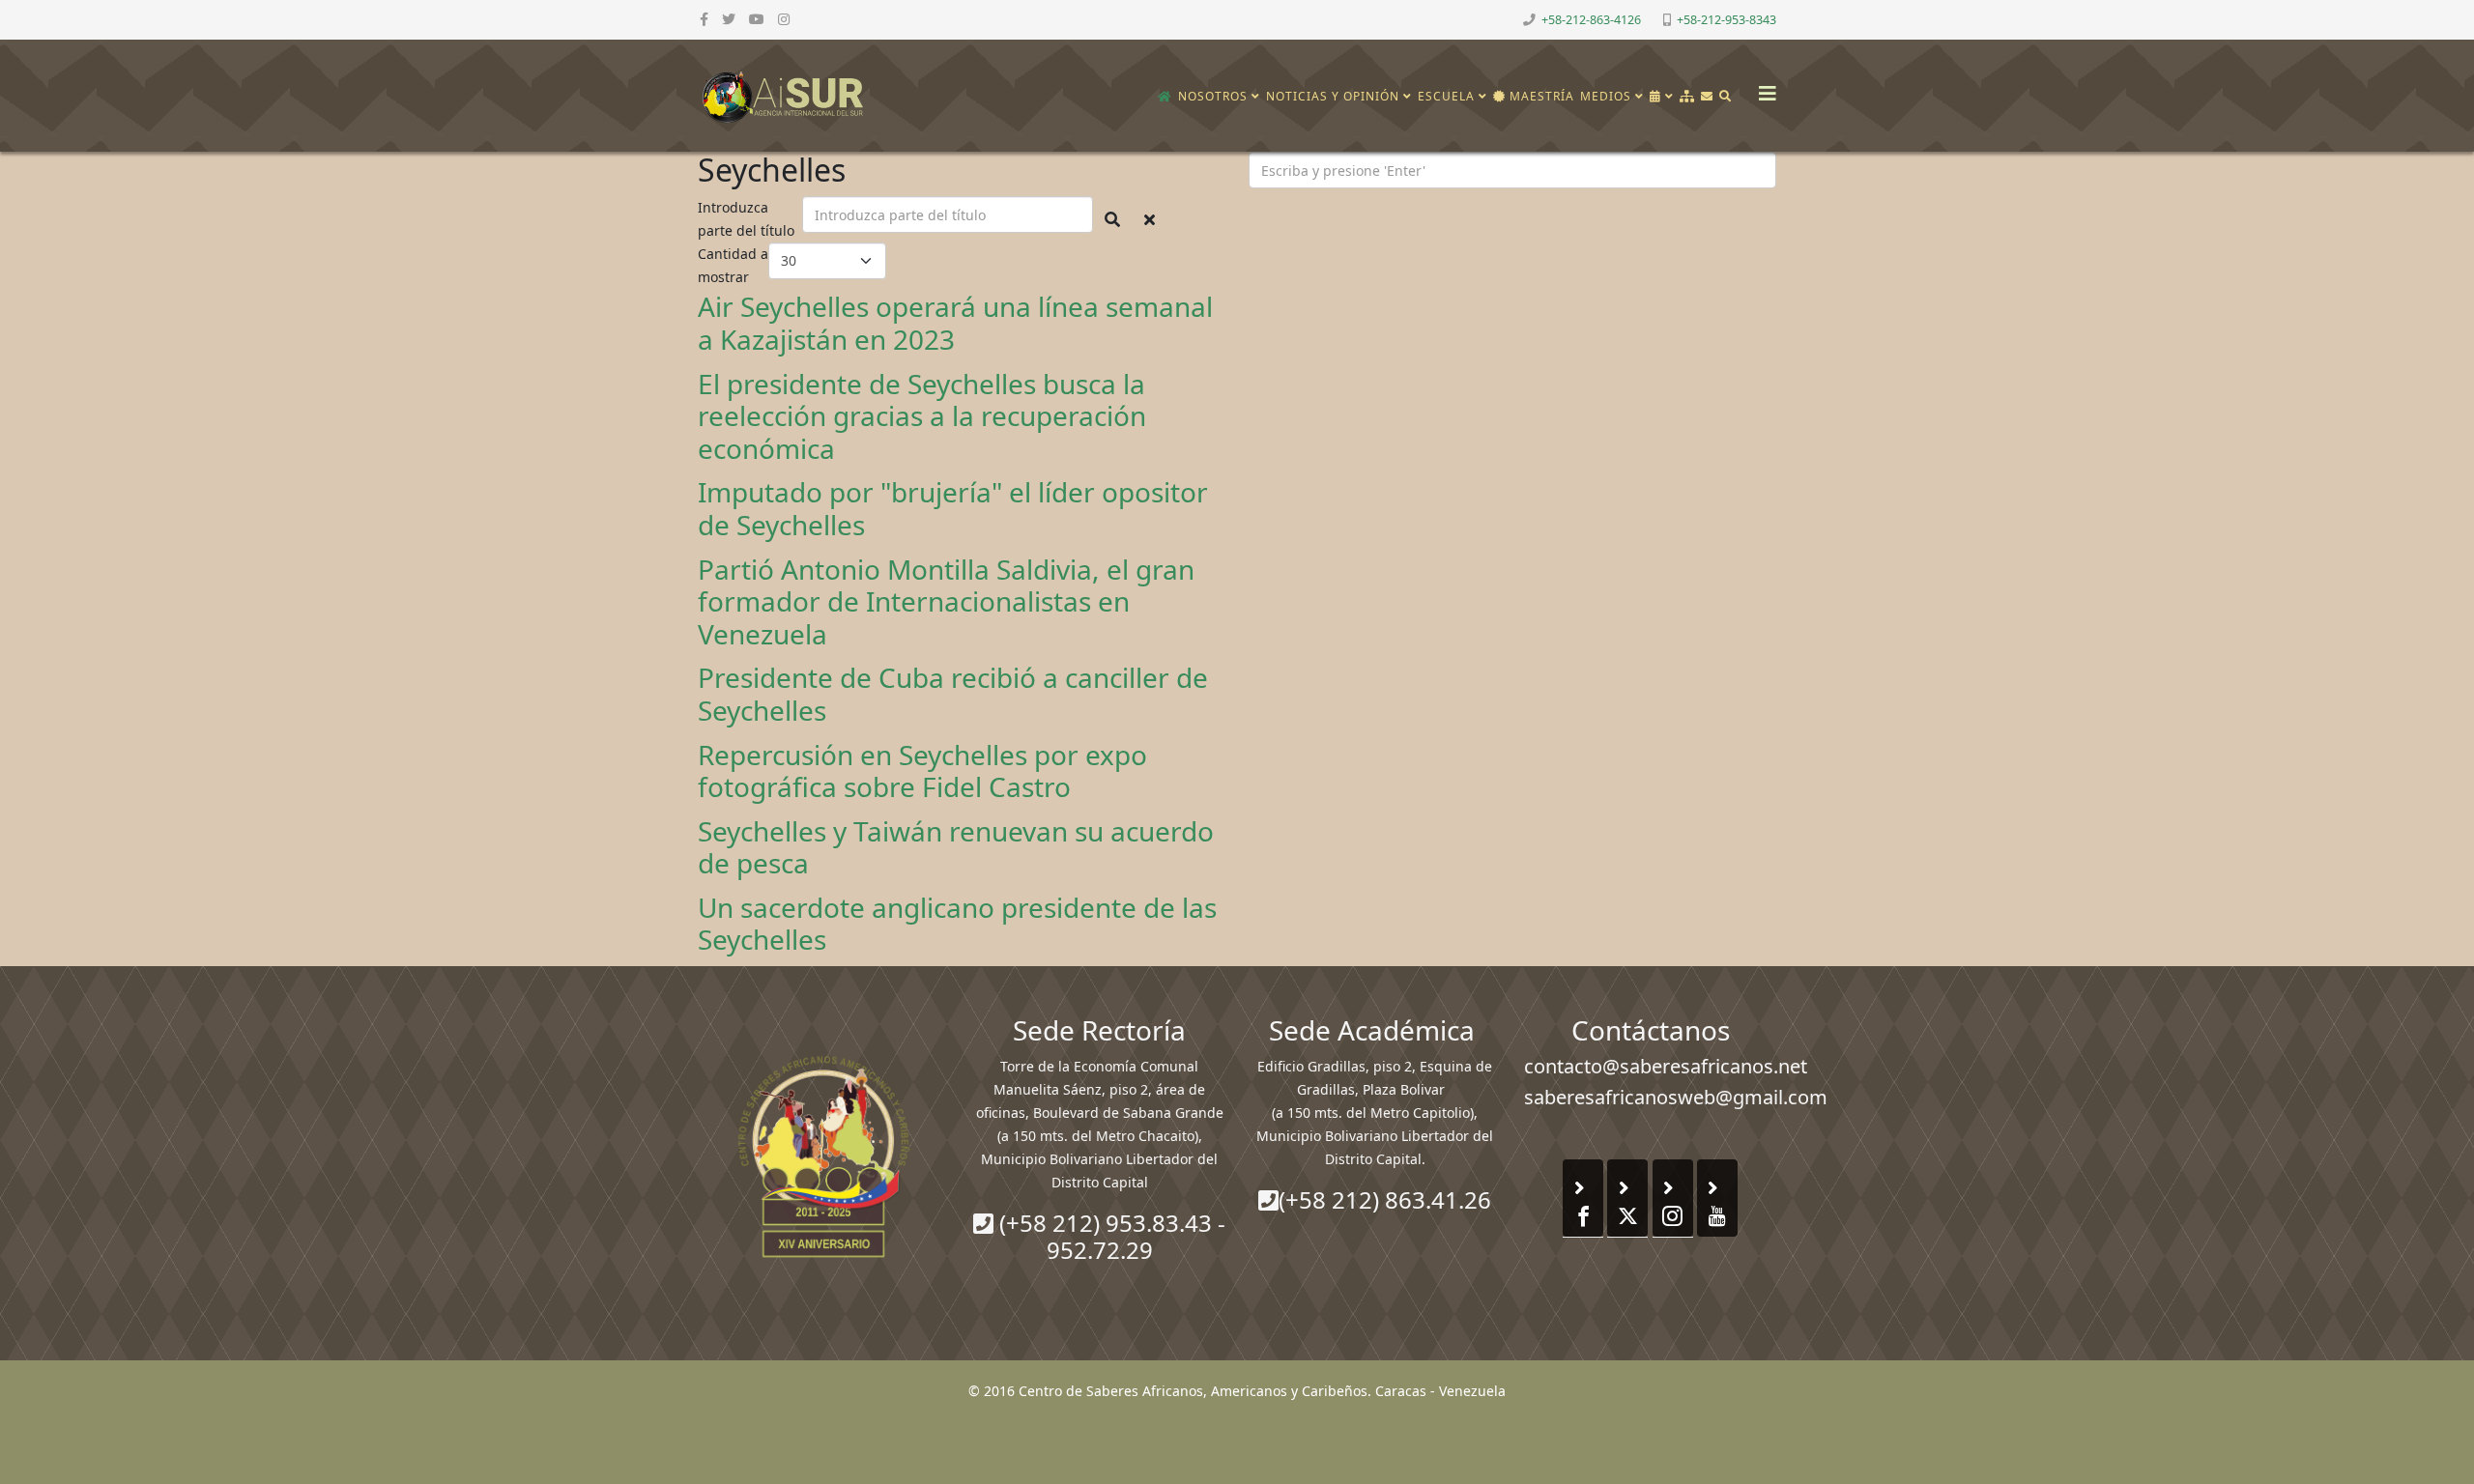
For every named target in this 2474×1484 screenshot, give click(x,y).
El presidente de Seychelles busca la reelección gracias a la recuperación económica (922, 416)
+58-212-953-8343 (1726, 20)
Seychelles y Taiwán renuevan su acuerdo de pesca (956, 847)
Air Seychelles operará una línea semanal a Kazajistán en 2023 (955, 323)
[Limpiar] (1150, 219)
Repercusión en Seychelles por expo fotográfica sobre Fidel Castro (922, 771)
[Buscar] (1726, 97)
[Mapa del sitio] (1687, 97)
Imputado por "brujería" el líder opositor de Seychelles (953, 508)
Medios (1606, 96)
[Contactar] (1707, 97)
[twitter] (729, 19)
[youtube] (757, 19)
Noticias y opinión (1333, 96)
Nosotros (1213, 96)
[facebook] (704, 19)
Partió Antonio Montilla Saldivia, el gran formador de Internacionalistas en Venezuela (946, 601)
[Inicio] (1165, 97)
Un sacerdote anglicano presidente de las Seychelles (957, 924)
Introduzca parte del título (748, 219)
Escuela (1446, 96)
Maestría (1540, 96)
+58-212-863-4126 (1591, 20)
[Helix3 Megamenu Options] (1763, 87)
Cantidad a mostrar (733, 265)
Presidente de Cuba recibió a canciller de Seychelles (953, 694)
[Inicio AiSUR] (824, 1156)
